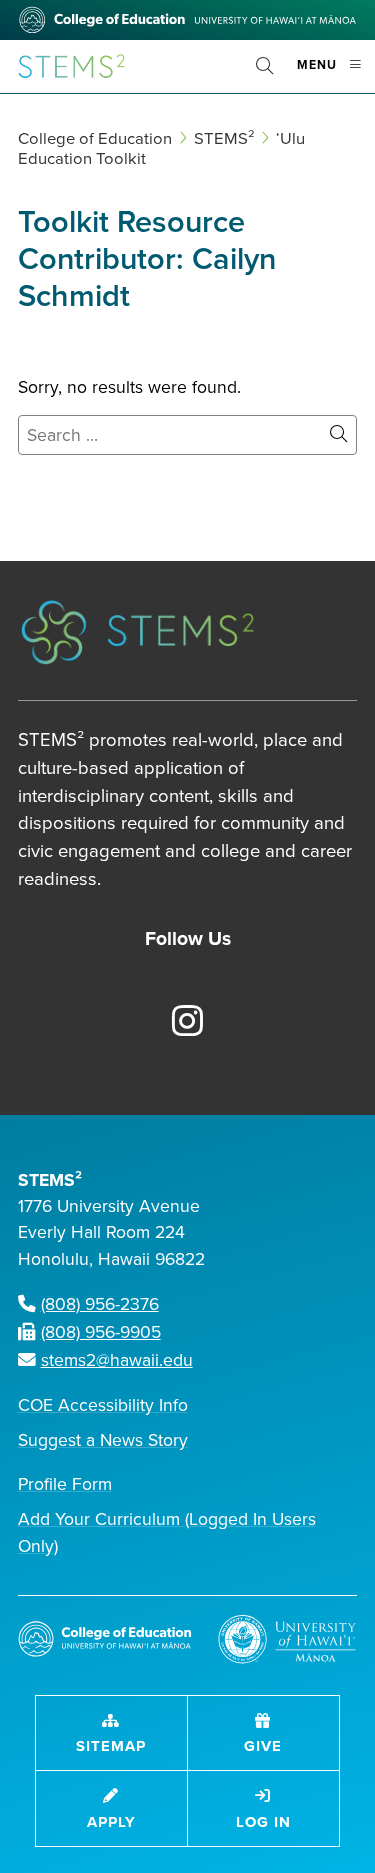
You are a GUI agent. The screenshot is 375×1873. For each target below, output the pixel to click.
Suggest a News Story (103, 1440)
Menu (336, 73)
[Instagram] (176, 1023)
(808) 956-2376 (100, 1304)
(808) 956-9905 (101, 1332)
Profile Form (65, 1484)
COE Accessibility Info (103, 1405)
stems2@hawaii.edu (117, 1360)
